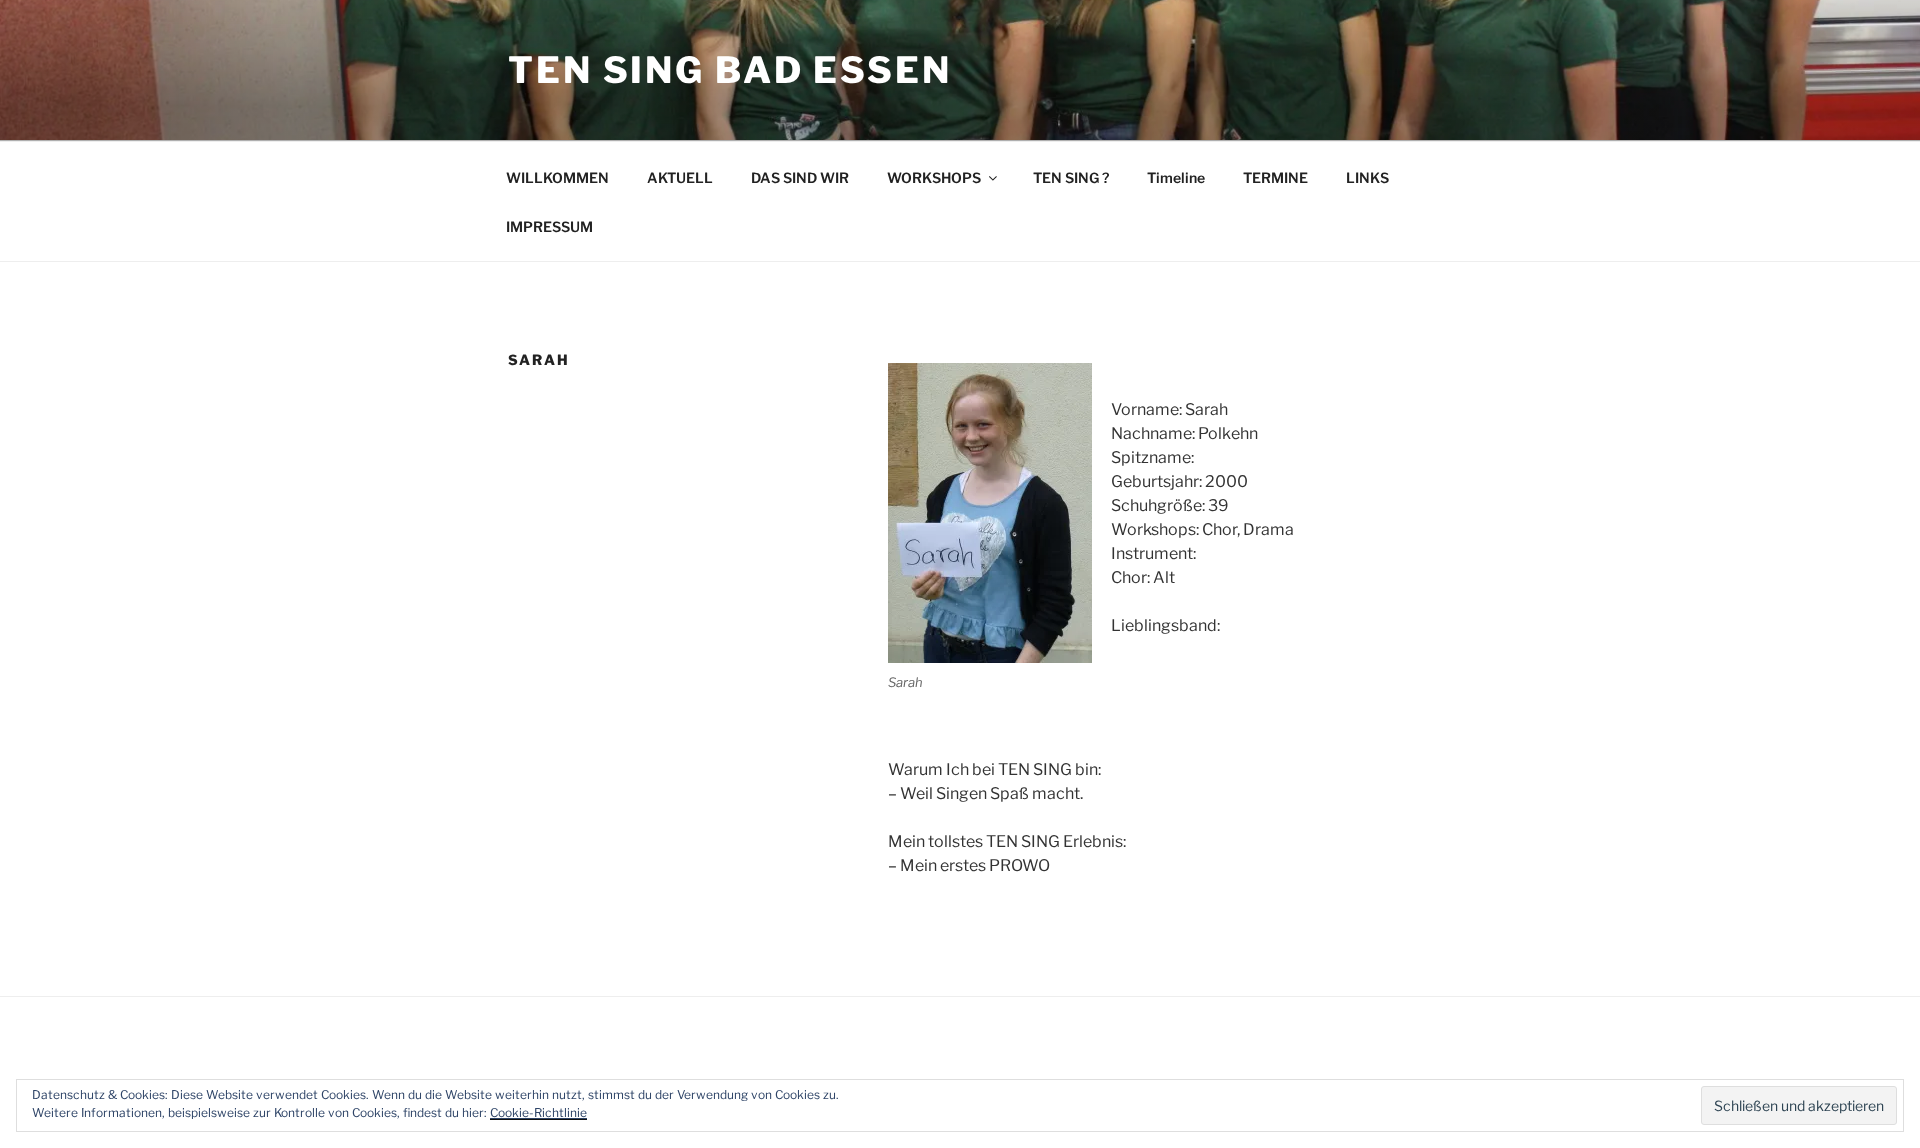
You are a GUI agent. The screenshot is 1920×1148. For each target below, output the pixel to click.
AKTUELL (680, 177)
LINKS (1367, 177)
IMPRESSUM (549, 226)
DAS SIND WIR (800, 177)
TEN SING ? (1071, 177)
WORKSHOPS (934, 177)
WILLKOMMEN (557, 177)
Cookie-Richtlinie (538, 1112)
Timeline (1176, 177)
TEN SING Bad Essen (730, 70)
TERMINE (1275, 177)
